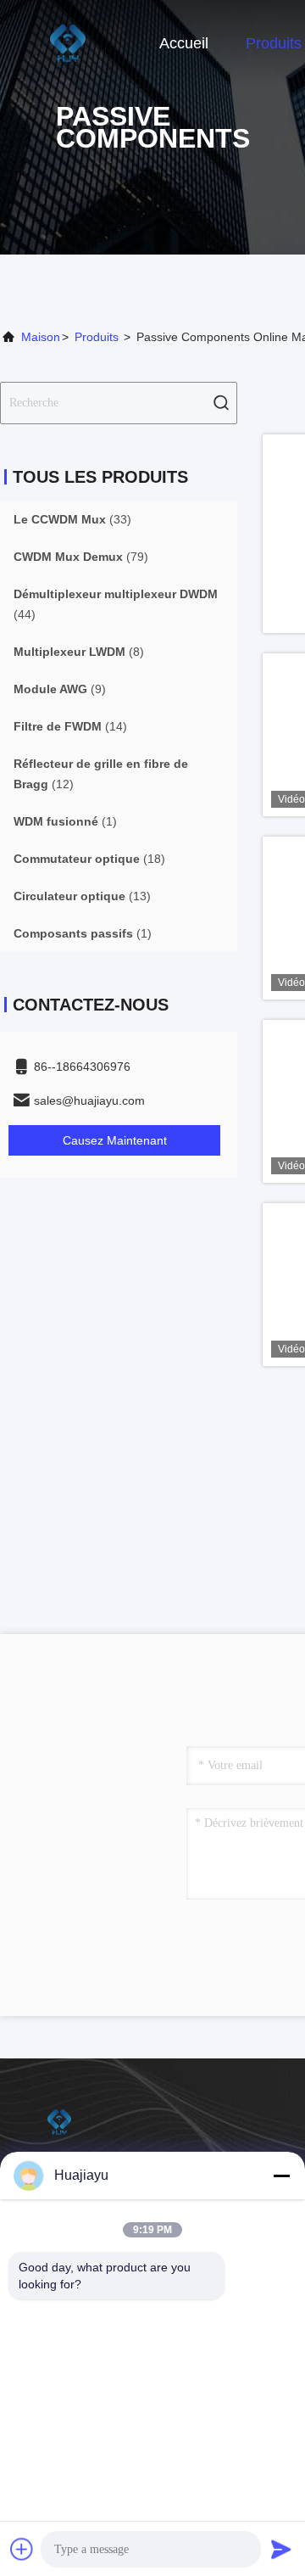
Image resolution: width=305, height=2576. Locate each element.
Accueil (184, 43)
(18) (89, 859)
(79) (81, 557)
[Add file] (22, 2549)
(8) (79, 652)
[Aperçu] (68, 42)
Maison (41, 337)
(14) (70, 726)
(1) (65, 821)
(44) (116, 604)
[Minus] (281, 2176)
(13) (82, 896)
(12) (101, 774)
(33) (72, 519)
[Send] (281, 2549)
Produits (274, 43)
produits (97, 337)
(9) (60, 689)
